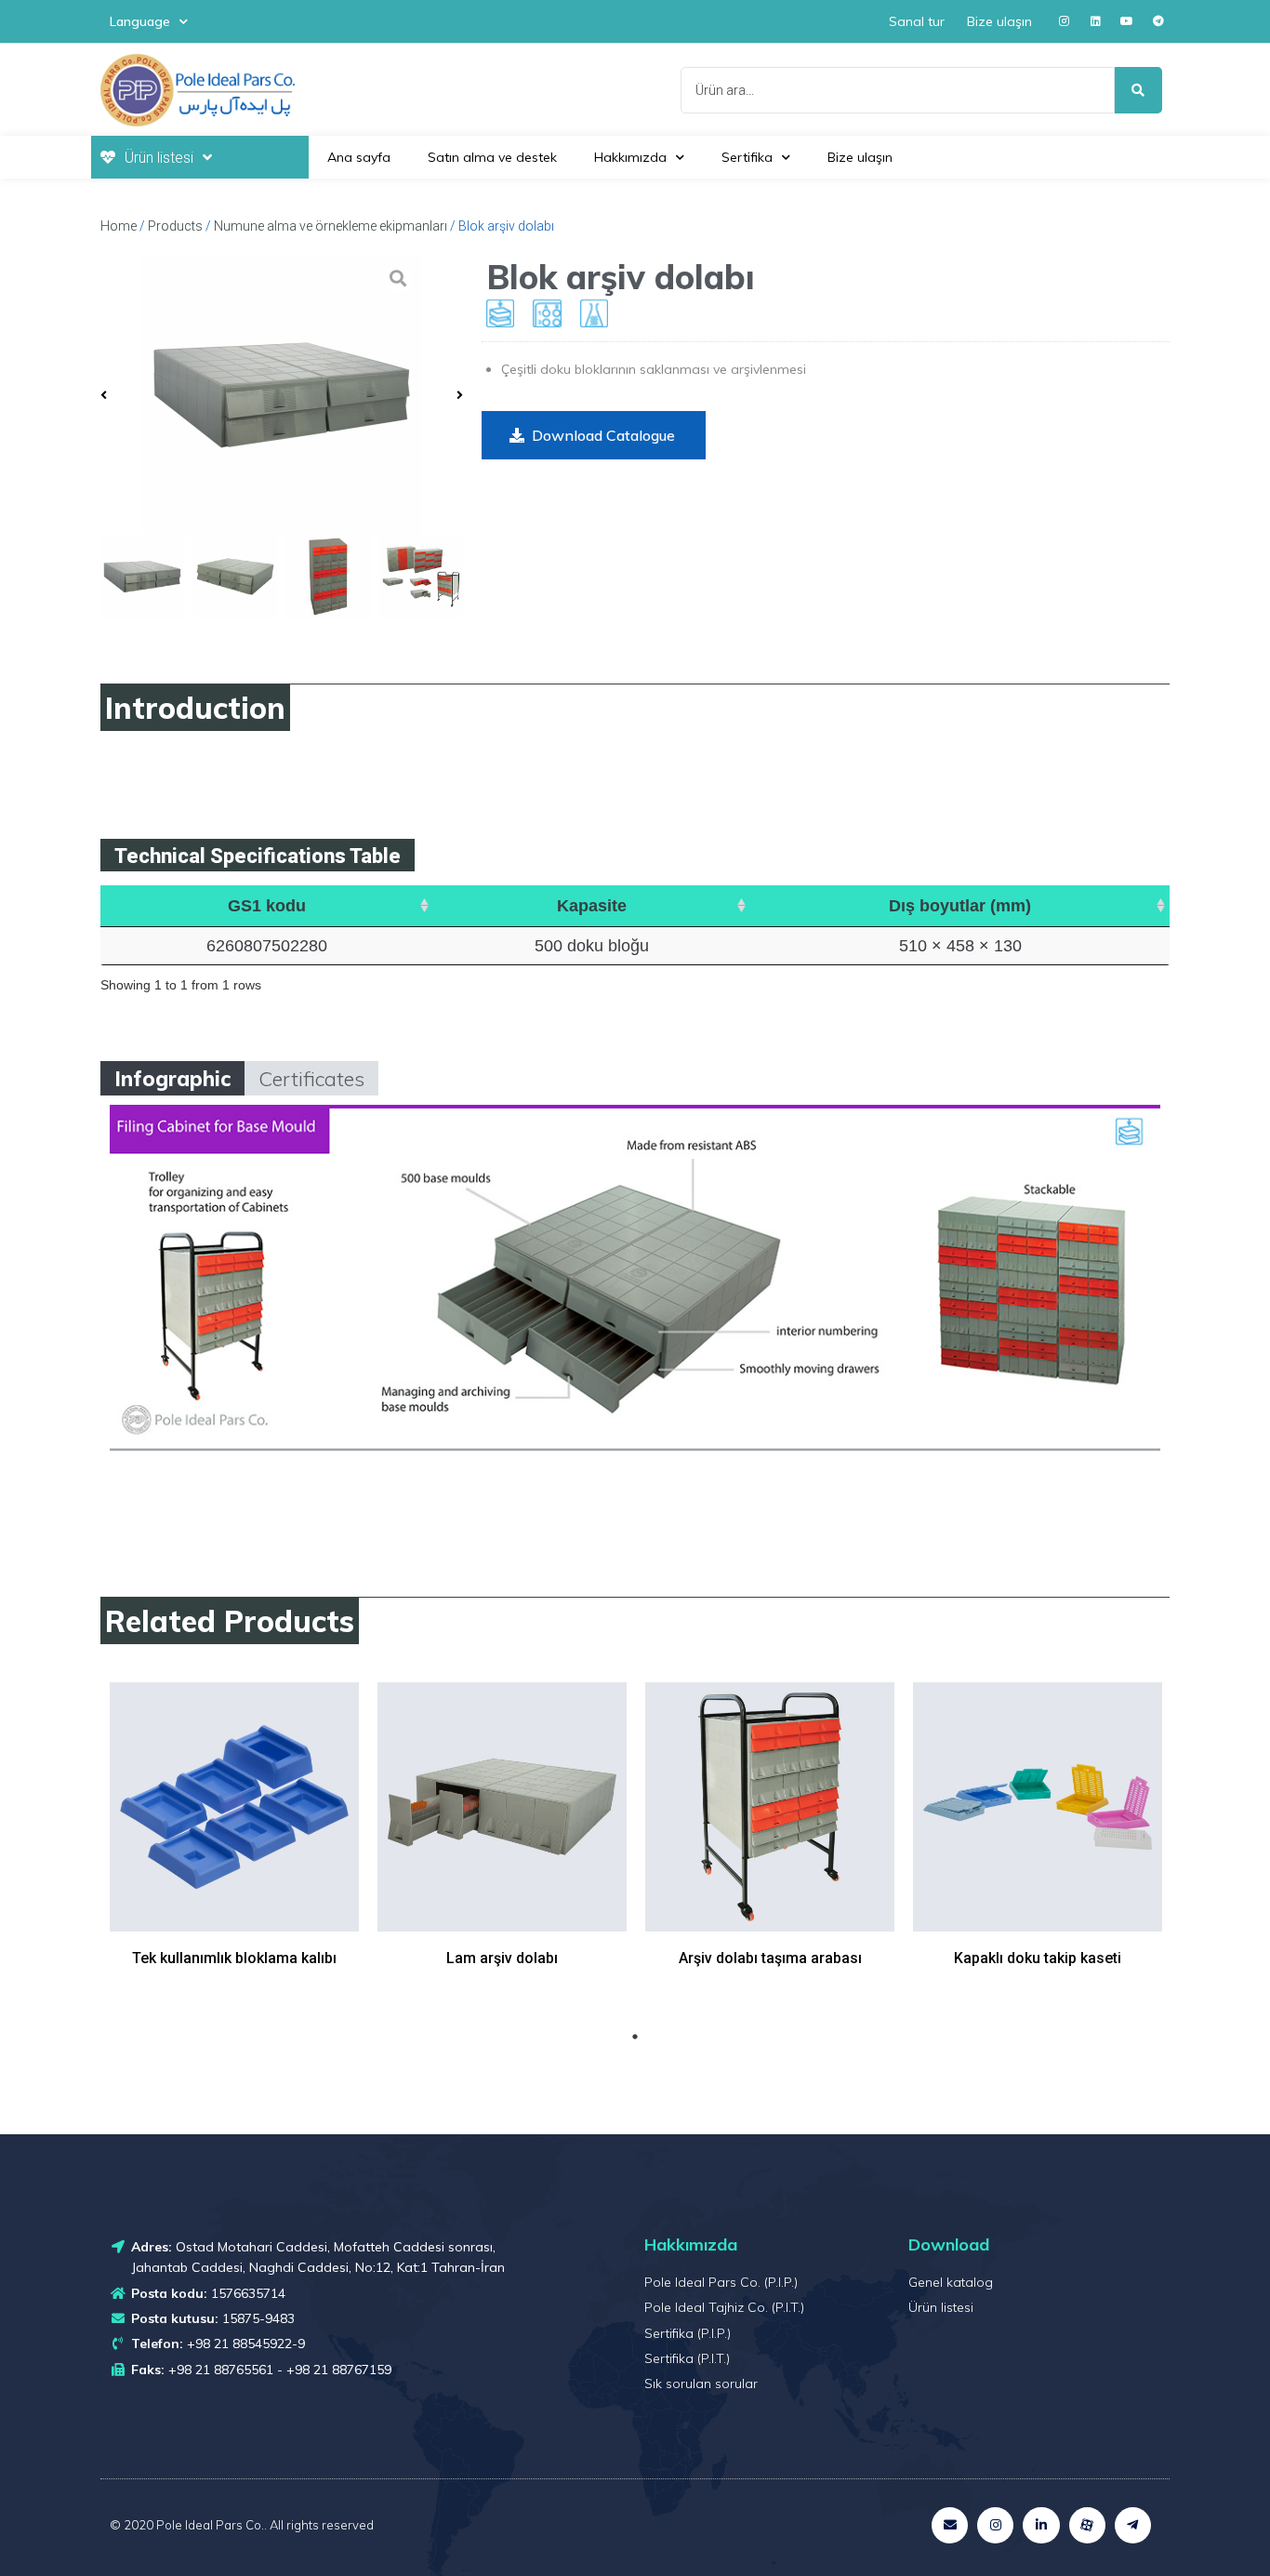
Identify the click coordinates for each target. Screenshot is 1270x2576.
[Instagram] (1064, 21)
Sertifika (747, 157)
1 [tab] (635, 2037)
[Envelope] (950, 2525)
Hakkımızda (630, 157)
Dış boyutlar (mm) (960, 906)
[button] (594, 435)
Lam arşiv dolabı (502, 1958)
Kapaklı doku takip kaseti (1038, 1958)
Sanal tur (917, 21)
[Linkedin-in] (1041, 2525)
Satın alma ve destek (492, 157)
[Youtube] (1127, 21)
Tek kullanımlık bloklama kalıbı (234, 1958)
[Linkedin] (1095, 21)
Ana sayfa (359, 157)
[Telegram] (1158, 21)
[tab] (172, 1078)
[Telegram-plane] (1133, 2525)
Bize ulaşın (999, 21)
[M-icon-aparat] (1087, 2525)
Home (119, 226)
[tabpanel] (234, 1848)
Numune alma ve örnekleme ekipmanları (331, 226)
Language (140, 21)
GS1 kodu (267, 906)
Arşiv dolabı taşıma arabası (770, 1958)
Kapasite (592, 906)
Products (175, 226)
